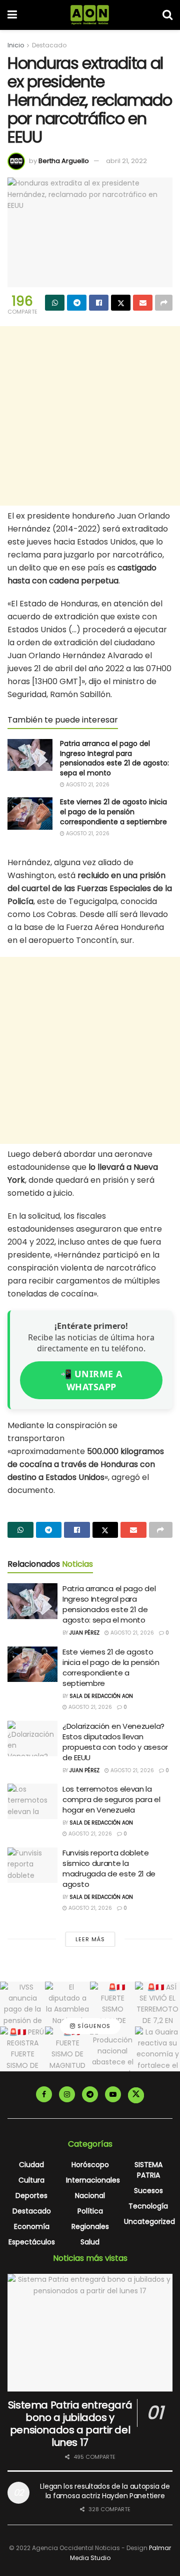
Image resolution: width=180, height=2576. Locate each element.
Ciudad (31, 2165)
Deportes (31, 2196)
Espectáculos (32, 2242)
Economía (32, 2226)
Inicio (16, 45)
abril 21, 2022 (126, 161)
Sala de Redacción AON (101, 1696)
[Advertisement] (90, 416)
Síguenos (93, 2026)
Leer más (90, 1939)
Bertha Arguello (64, 161)
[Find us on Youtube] (113, 2094)
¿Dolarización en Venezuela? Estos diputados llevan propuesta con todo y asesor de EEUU (115, 1742)
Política (90, 2211)
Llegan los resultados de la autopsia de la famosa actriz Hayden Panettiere (105, 2491)
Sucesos (148, 2191)
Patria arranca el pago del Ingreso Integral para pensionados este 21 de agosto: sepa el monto (114, 758)
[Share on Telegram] (77, 303)
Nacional (90, 2196)
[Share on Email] (143, 303)
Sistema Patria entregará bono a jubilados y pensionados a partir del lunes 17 (70, 2424)
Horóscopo (90, 2165)
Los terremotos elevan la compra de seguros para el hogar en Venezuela (111, 1799)
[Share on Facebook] (99, 303)
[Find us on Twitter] (136, 2095)
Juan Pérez (84, 1633)
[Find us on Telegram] (90, 2094)
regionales (90, 2226)
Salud (90, 2242)
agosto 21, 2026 (87, 785)
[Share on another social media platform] (164, 303)
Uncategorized (149, 2221)
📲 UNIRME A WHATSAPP (91, 1380)
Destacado (49, 45)
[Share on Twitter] (121, 303)
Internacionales (93, 2180)
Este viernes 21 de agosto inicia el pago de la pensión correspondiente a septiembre (113, 812)
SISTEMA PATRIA (148, 2170)
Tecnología (148, 2206)
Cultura (31, 2180)
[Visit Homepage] (90, 15)
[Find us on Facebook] (44, 2094)
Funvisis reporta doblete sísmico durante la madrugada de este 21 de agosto (109, 1868)
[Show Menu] (12, 15)
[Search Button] (167, 15)
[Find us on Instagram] (67, 2094)
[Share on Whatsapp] (55, 303)
